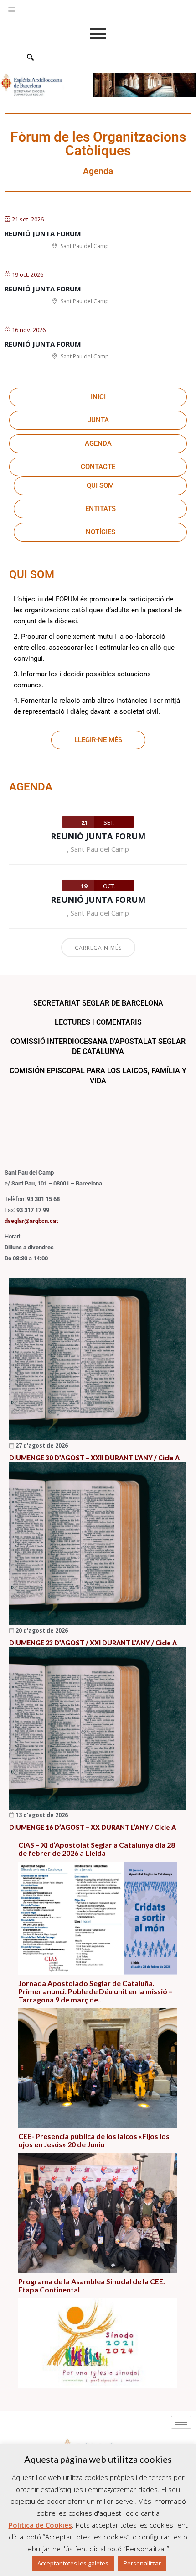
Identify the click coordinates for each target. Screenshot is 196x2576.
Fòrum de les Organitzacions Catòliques (98, 144)
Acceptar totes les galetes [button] (73, 2563)
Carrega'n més (98, 948)
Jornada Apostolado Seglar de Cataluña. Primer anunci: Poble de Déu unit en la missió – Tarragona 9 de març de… (95, 1991)
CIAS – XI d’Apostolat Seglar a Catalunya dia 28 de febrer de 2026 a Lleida (97, 1849)
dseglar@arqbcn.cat (31, 1221)
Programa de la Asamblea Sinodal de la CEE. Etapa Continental (92, 2286)
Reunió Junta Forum (43, 233)
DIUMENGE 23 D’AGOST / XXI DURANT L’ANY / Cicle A (93, 1643)
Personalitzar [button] (142, 2563)
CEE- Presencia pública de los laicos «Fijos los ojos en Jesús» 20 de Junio (94, 2140)
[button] (12, 10)
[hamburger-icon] (181, 2422)
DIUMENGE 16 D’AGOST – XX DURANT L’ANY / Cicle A (93, 1827)
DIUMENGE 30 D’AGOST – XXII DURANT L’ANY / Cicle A (94, 1458)
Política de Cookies (40, 2525)
